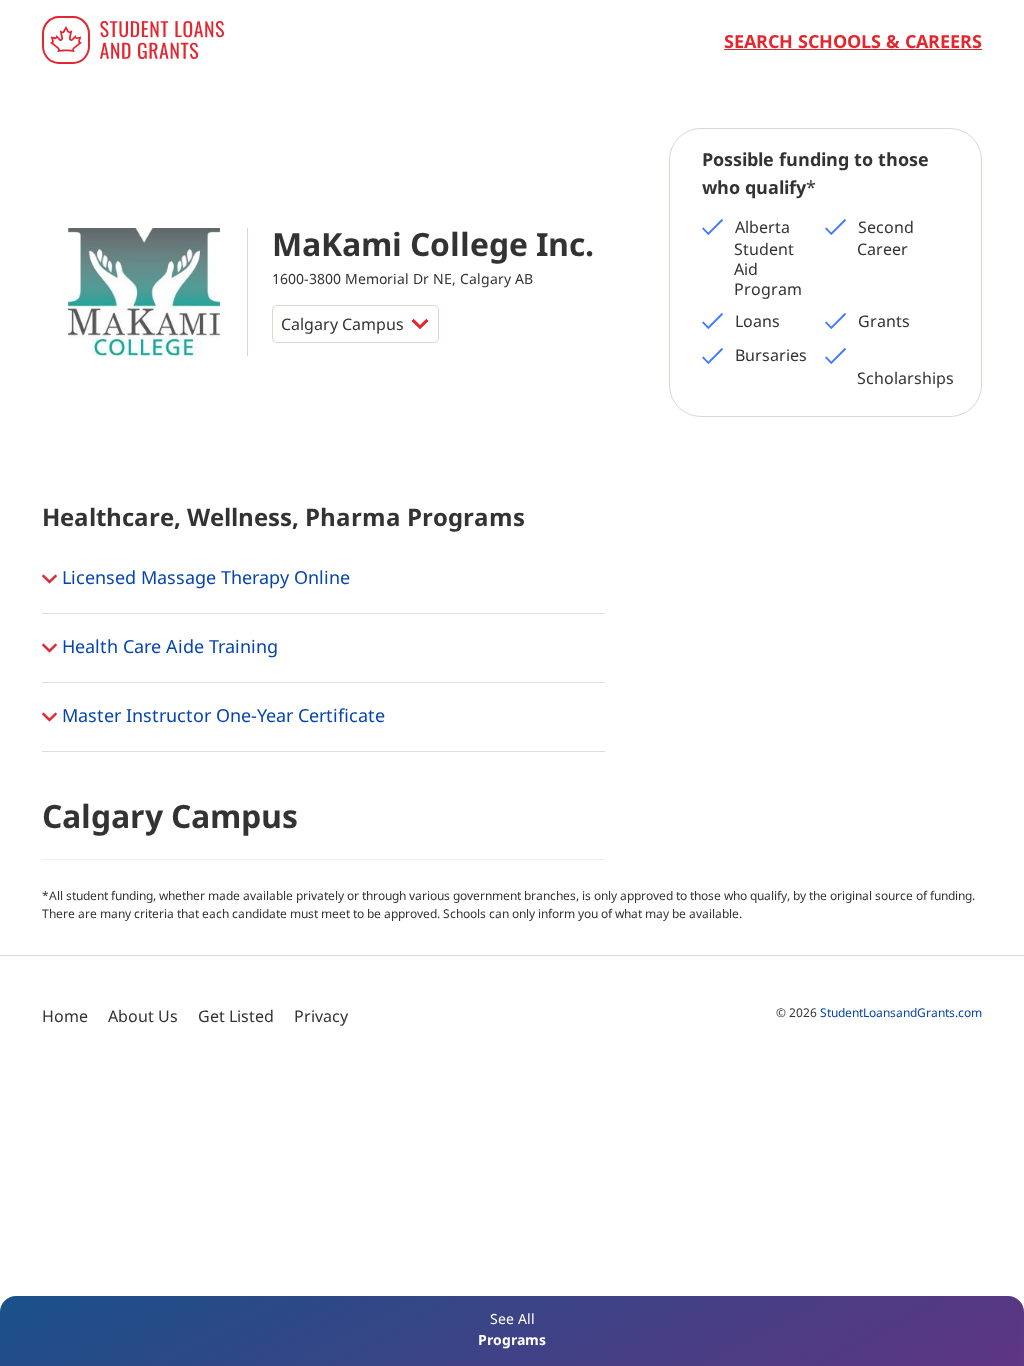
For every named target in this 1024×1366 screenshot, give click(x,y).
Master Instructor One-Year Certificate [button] (221, 714)
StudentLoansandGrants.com (901, 1012)
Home (65, 1016)
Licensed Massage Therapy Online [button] (203, 576)
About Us (143, 1016)
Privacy (321, 1016)
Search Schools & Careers (853, 41)
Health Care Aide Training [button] (167, 645)
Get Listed (236, 1016)
